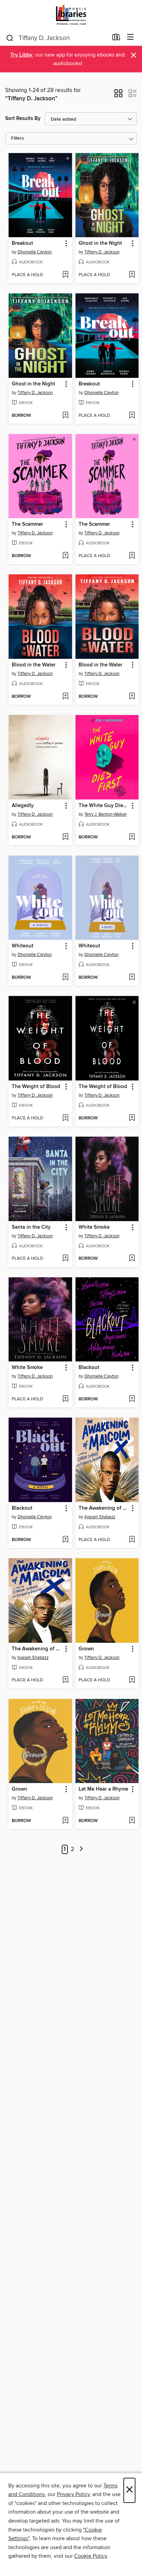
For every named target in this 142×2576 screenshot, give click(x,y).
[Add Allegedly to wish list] (65, 837)
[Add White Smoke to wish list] (132, 1259)
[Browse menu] (130, 37)
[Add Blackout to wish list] (132, 1399)
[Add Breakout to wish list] (65, 275)
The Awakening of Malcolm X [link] (104, 1508)
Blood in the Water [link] (34, 665)
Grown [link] (86, 1649)
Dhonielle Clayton (35, 252)
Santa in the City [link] (31, 1227)
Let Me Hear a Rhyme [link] (103, 1789)
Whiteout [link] (23, 946)
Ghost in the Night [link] (100, 243)
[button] (118, 95)
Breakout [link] (22, 243)
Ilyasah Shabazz (100, 1517)
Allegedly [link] (23, 806)
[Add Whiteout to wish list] (65, 978)
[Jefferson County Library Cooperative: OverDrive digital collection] (71, 15)
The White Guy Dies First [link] (104, 806)
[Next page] (81, 1849)
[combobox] (57, 38)
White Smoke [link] (94, 1227)
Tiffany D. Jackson (102, 252)
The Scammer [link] (27, 524)
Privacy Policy (73, 2494)
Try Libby (21, 55)
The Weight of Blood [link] (36, 1087)
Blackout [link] (89, 1368)
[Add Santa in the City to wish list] (65, 1259)
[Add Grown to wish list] (132, 1680)
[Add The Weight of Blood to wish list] (65, 1118)
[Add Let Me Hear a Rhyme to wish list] (132, 1821)
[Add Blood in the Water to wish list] (65, 697)
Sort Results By (23, 118)
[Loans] (116, 39)
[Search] (10, 38)
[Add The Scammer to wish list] (65, 556)
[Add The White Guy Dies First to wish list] (132, 837)
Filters (18, 138)
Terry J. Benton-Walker (106, 814)
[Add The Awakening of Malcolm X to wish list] (132, 1540)
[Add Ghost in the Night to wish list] (132, 275)
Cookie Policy (90, 2556)
